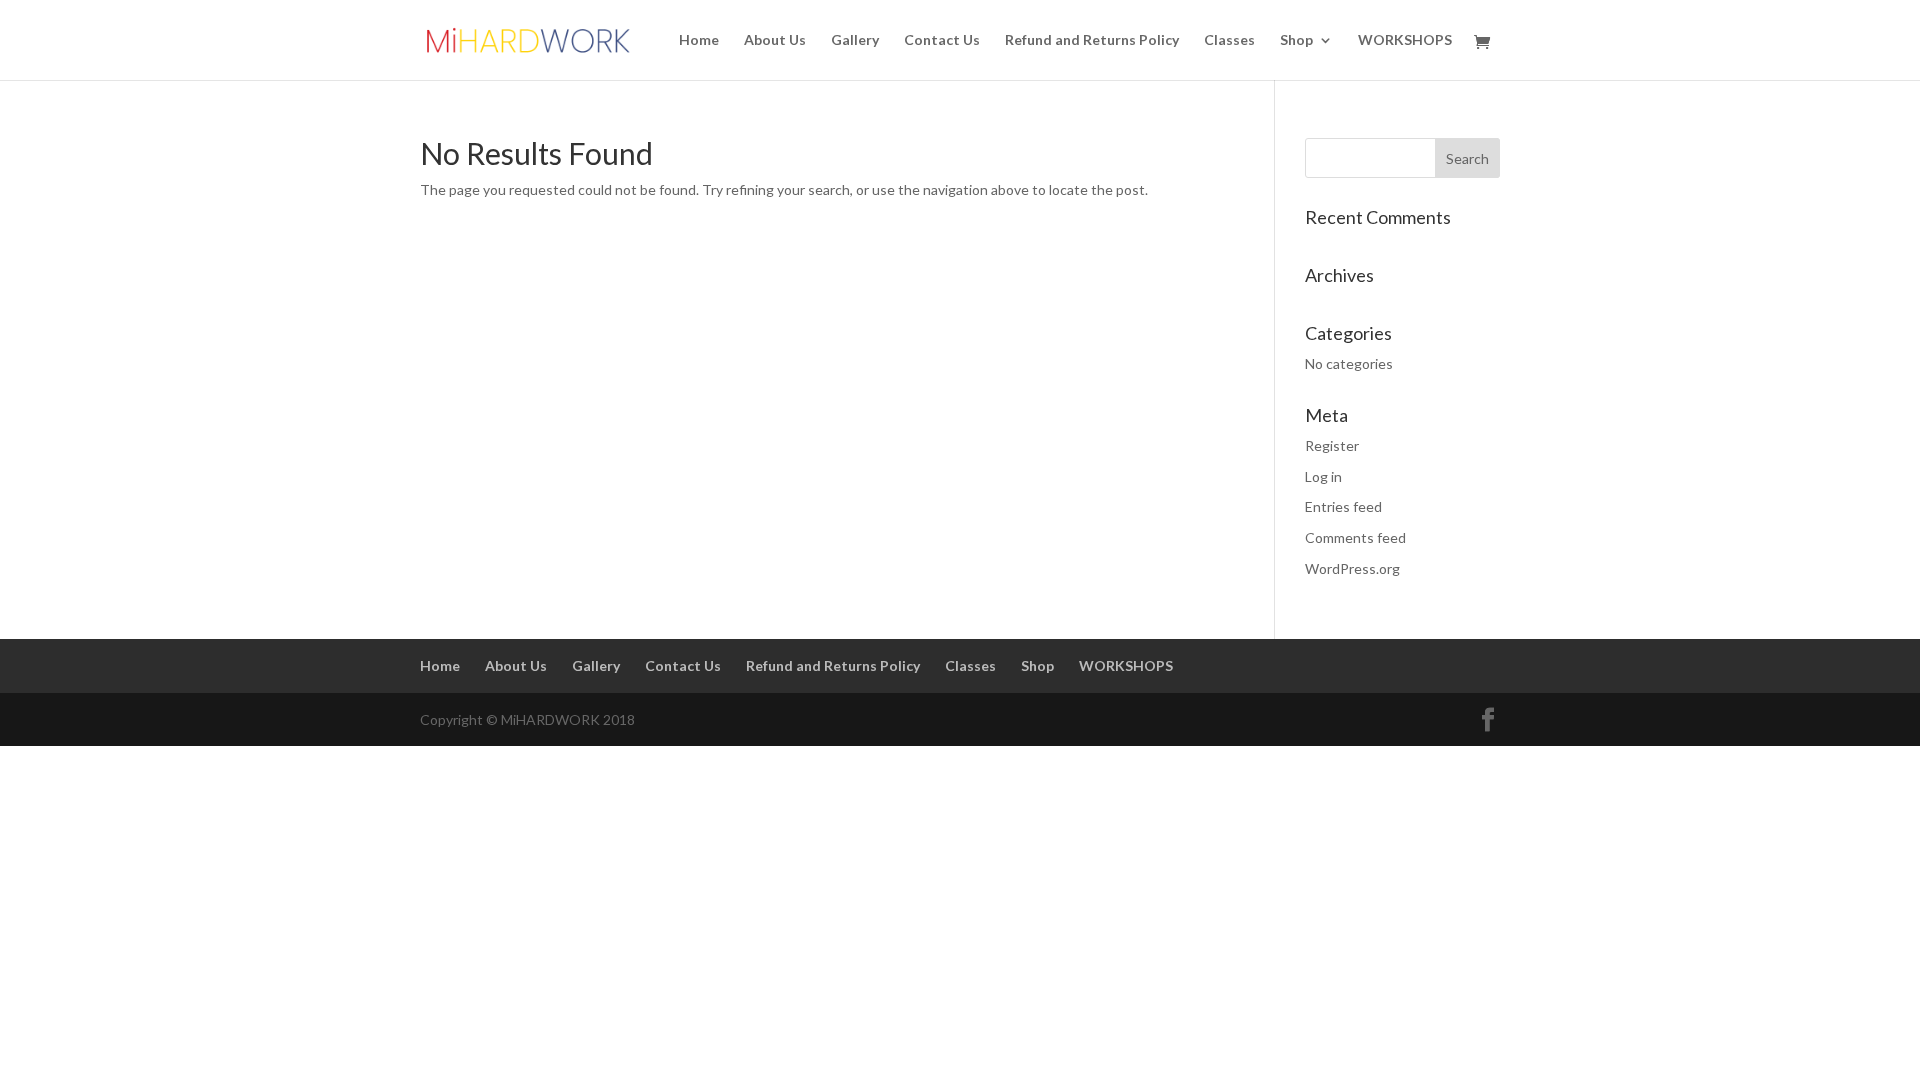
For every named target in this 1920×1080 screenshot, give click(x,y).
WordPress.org (1352, 568)
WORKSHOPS (1405, 40)
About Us (775, 40)
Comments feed (1355, 537)
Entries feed (1343, 506)
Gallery (855, 40)
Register (1332, 445)
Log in (1323, 476)
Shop (1296, 40)
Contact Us (942, 40)
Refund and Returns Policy (1092, 40)
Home (699, 40)
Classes (1229, 40)
